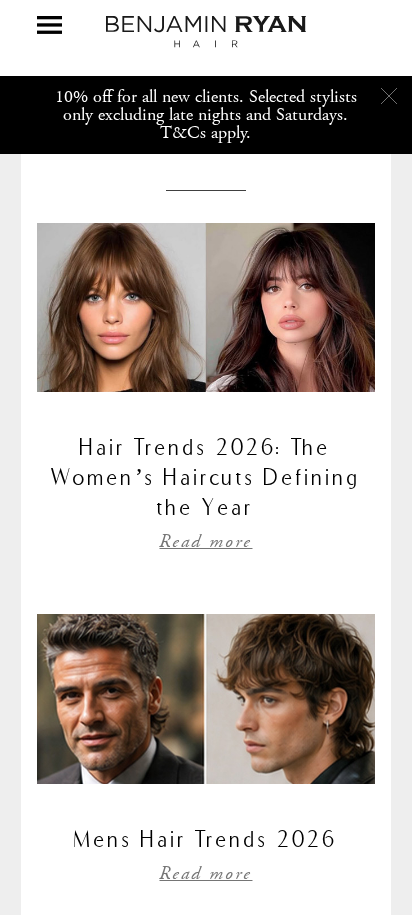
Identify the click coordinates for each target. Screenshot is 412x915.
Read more (205, 542)
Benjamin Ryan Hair (206, 32)
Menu (49, 25)
